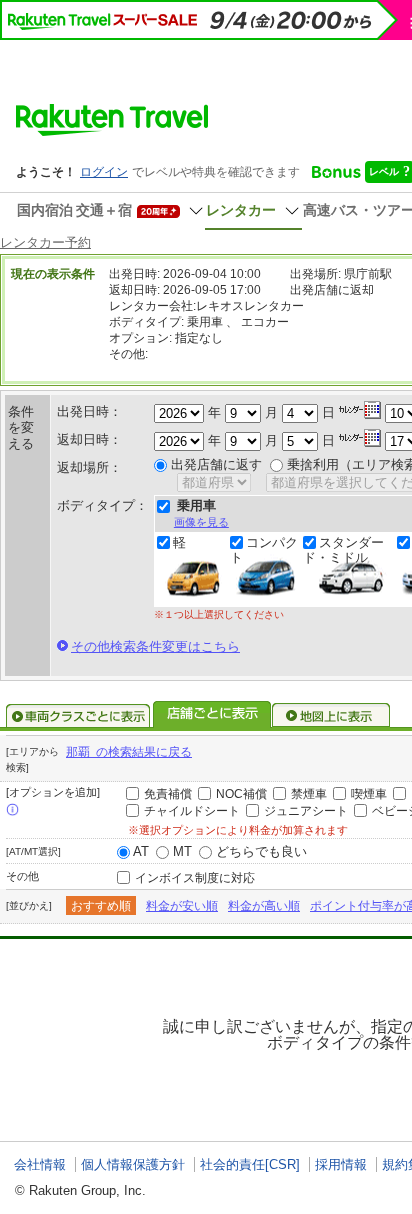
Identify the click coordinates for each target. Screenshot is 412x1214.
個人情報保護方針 (133, 1164)
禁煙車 (309, 794)
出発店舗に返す (216, 464)
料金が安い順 (182, 906)
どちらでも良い (261, 851)
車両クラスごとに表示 (78, 716)
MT (182, 851)
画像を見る (201, 522)
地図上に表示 (332, 716)
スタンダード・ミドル (343, 550)
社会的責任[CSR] (250, 1164)
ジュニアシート (306, 811)
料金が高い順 (264, 906)
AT (141, 851)
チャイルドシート (192, 811)
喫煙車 (369, 794)
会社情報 (40, 1164)
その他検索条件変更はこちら (155, 646)
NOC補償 (241, 794)
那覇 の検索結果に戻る (129, 752)
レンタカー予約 (45, 242)
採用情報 (341, 1164)
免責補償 (168, 794)
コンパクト (264, 550)
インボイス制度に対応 (195, 878)
